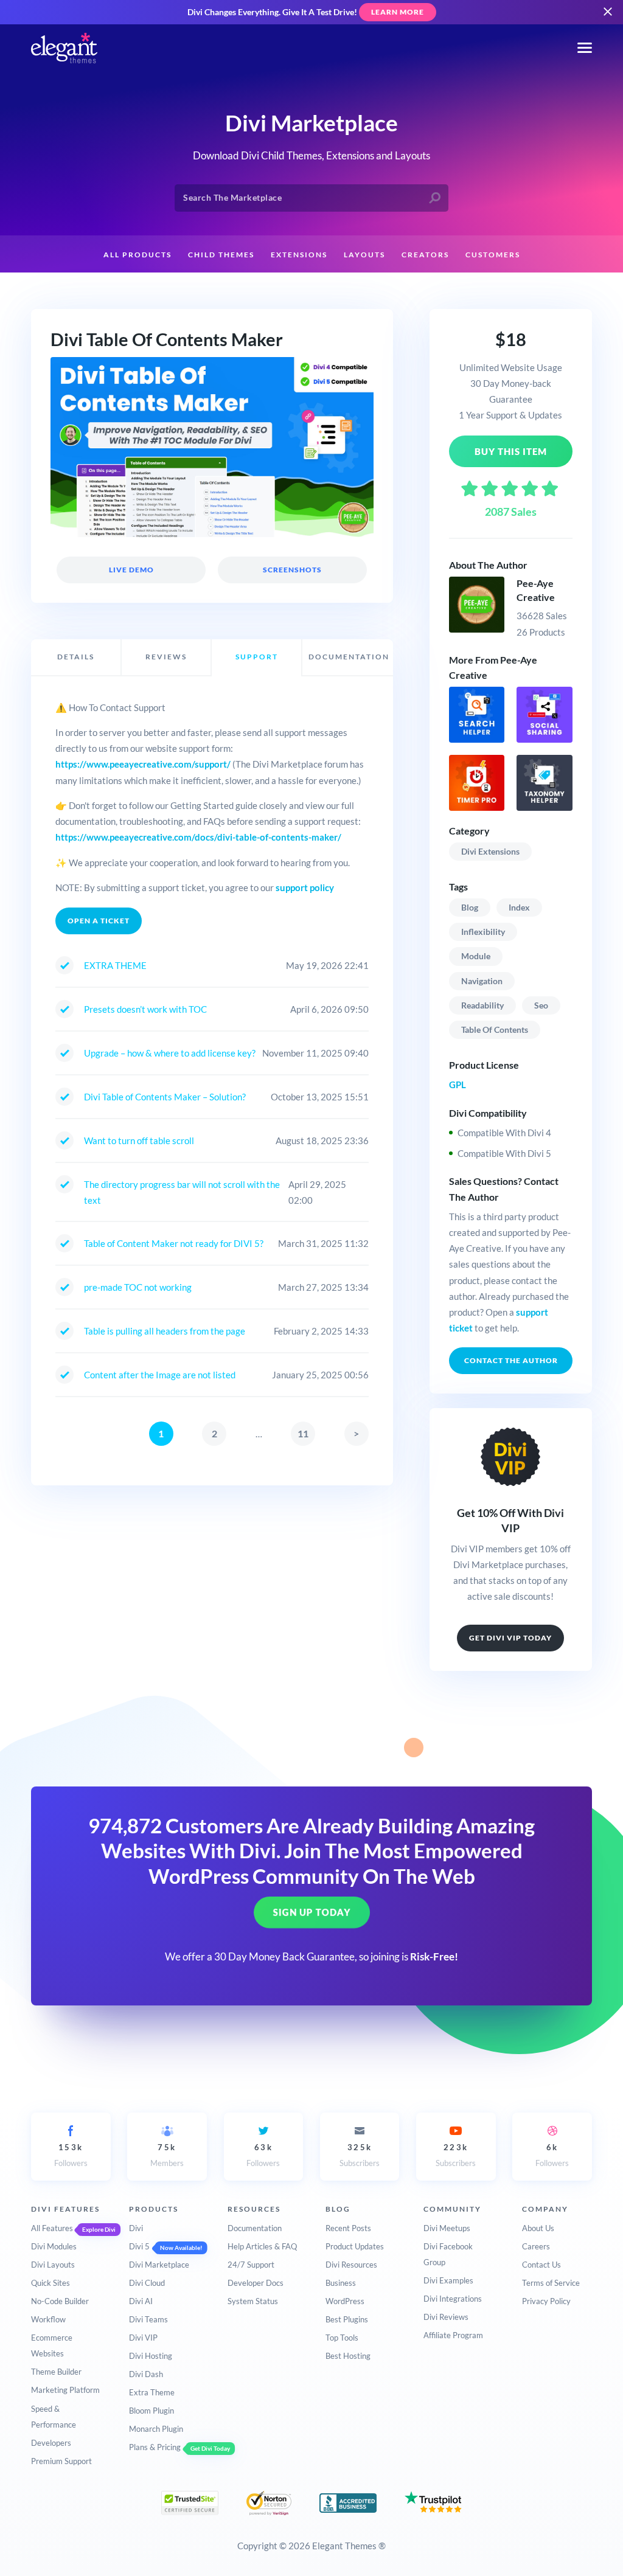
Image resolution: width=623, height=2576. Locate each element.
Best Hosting (348, 2356)
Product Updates (355, 2246)
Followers (71, 2155)
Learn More (398, 12)
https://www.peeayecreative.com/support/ (143, 764)
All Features (52, 2228)
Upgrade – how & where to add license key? (170, 1053)
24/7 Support (251, 2265)
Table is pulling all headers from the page (165, 1331)
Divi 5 (139, 2246)
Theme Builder (56, 2372)
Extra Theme (152, 2392)
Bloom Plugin (151, 2411)
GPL (458, 1085)
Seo (541, 1005)
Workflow (48, 2319)
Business (341, 2283)
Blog (470, 907)
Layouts (364, 255)
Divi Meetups (447, 2228)
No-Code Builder (60, 2301)
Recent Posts (348, 2228)
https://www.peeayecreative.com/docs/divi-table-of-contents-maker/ (198, 837)
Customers (493, 255)
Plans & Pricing (155, 2447)
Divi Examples (448, 2280)
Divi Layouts (53, 2265)
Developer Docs (256, 2283)
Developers (51, 2443)
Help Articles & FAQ (262, 2246)
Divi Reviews (446, 2317)
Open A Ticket (99, 921)
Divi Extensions (490, 851)
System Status (253, 2301)
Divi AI (141, 2301)
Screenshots (292, 570)
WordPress (345, 2301)
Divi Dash (146, 2374)
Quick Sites (50, 2283)
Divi (136, 2228)
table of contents (495, 1029)
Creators (425, 255)
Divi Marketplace (159, 2265)
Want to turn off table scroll (139, 1140)
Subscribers (360, 2155)
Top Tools (342, 2338)
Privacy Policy (546, 2301)
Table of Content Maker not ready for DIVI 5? (174, 1243)
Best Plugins (347, 2319)
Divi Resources (351, 2265)
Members (167, 2155)
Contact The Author (510, 1360)
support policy (305, 887)
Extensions (299, 255)
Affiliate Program (453, 2335)
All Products (137, 255)
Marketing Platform (65, 2390)
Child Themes (221, 255)
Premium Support (61, 2461)
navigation (482, 981)
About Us (538, 2228)
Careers (536, 2246)
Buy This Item (511, 451)
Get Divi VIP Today (510, 1638)
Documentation (255, 2228)
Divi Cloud (147, 2283)
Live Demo (131, 570)
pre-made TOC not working (138, 1287)
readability (482, 1005)
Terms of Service (551, 2283)
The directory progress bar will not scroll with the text (182, 1192)
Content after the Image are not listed (160, 1375)
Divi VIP (143, 2338)
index (519, 907)
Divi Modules (54, 2246)
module (476, 956)
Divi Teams (148, 2319)
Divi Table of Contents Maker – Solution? (165, 1097)
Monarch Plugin (156, 2429)
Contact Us (541, 2265)
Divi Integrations (453, 2299)
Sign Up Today (312, 1912)
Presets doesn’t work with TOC (145, 1009)
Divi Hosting (151, 2356)
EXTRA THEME (115, 965)
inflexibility (483, 932)
